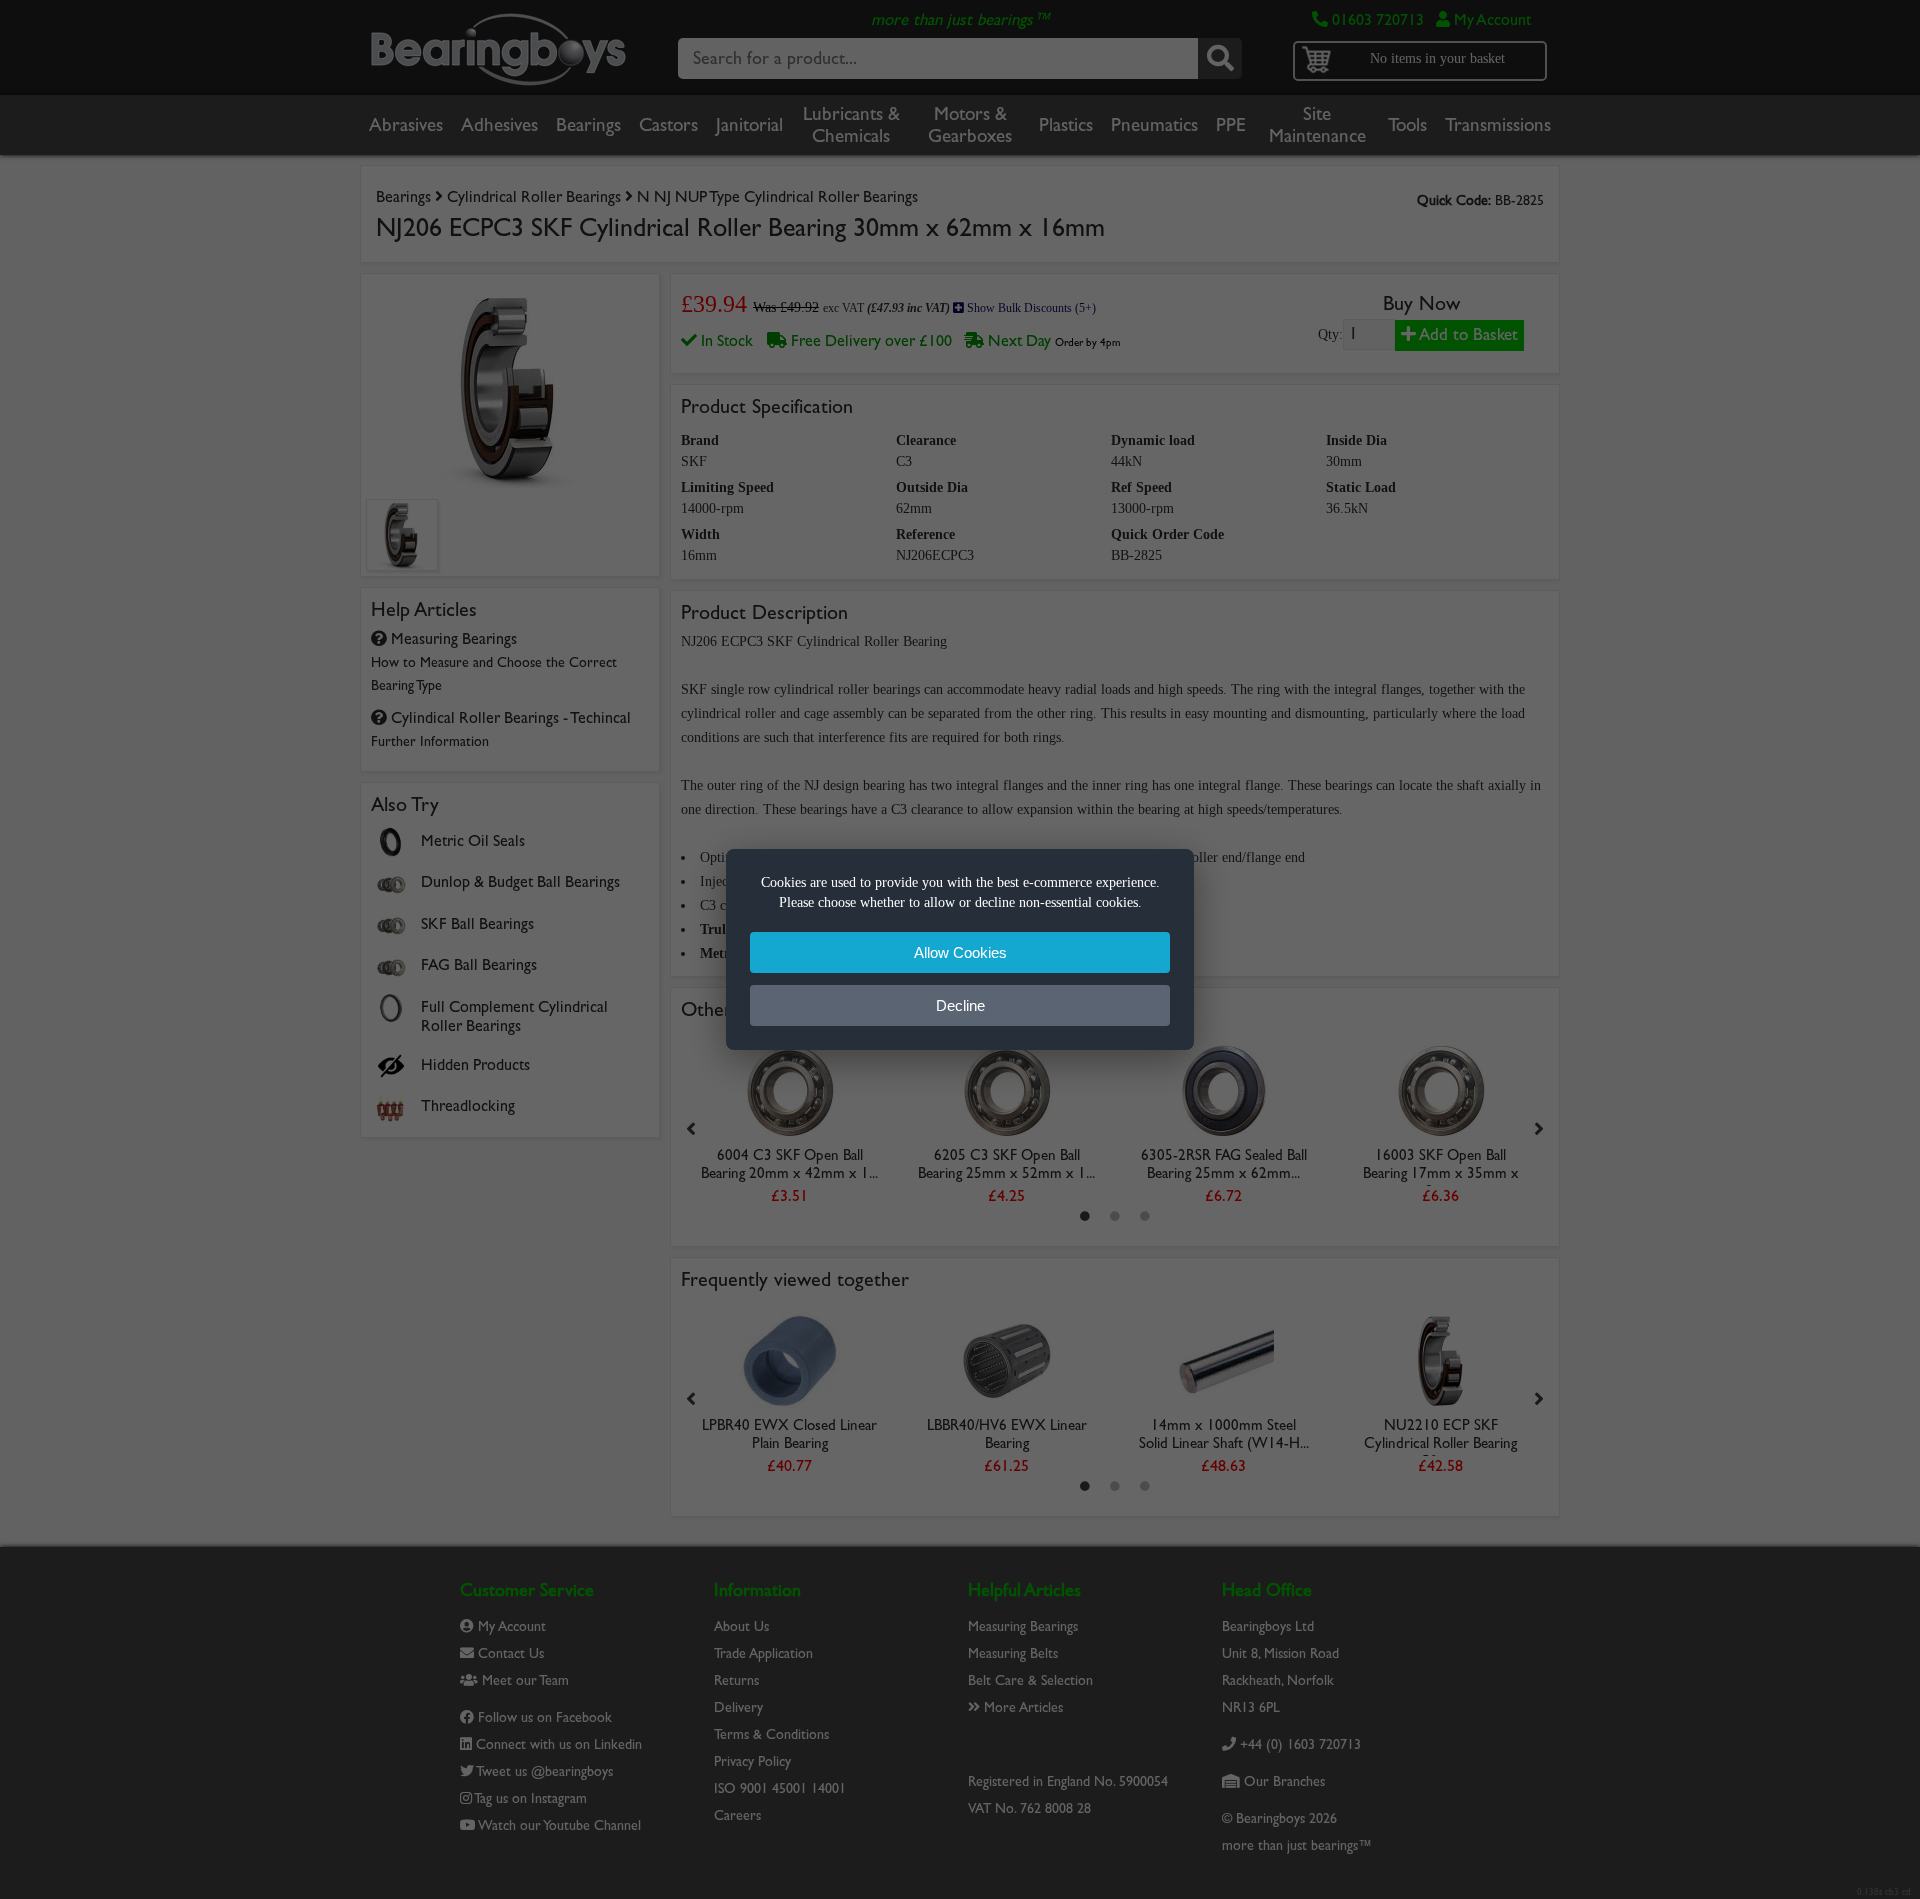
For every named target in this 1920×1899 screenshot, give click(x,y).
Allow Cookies (960, 952)
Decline (960, 1005)
